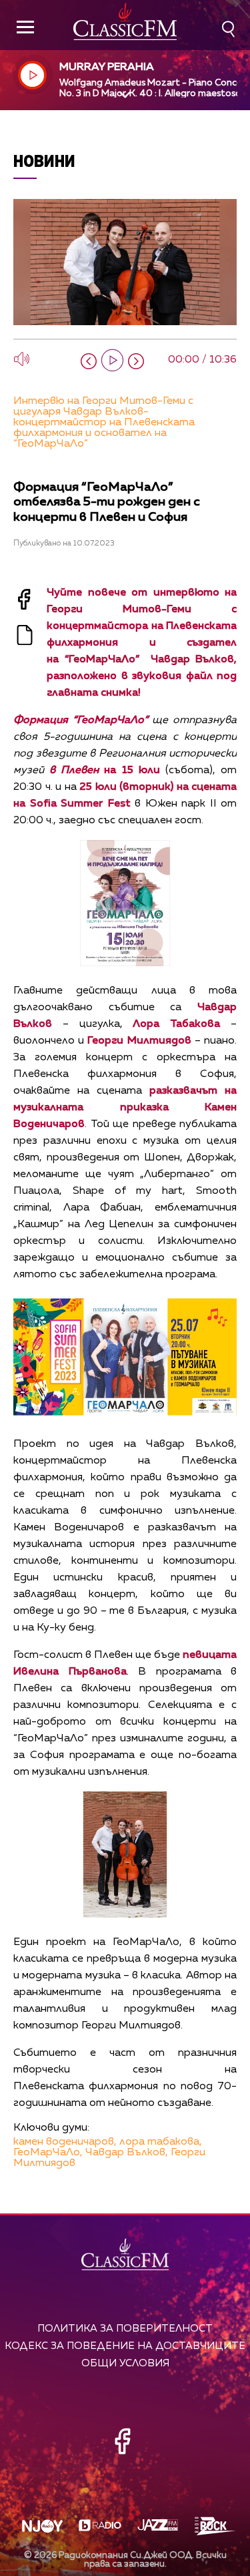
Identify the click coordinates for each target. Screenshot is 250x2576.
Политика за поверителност (125, 2329)
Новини (44, 161)
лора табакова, (161, 2142)
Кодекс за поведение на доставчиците (125, 2346)
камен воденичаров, (65, 2142)
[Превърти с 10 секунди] (89, 361)
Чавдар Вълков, (127, 2153)
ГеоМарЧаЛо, (48, 2153)
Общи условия (125, 2363)
